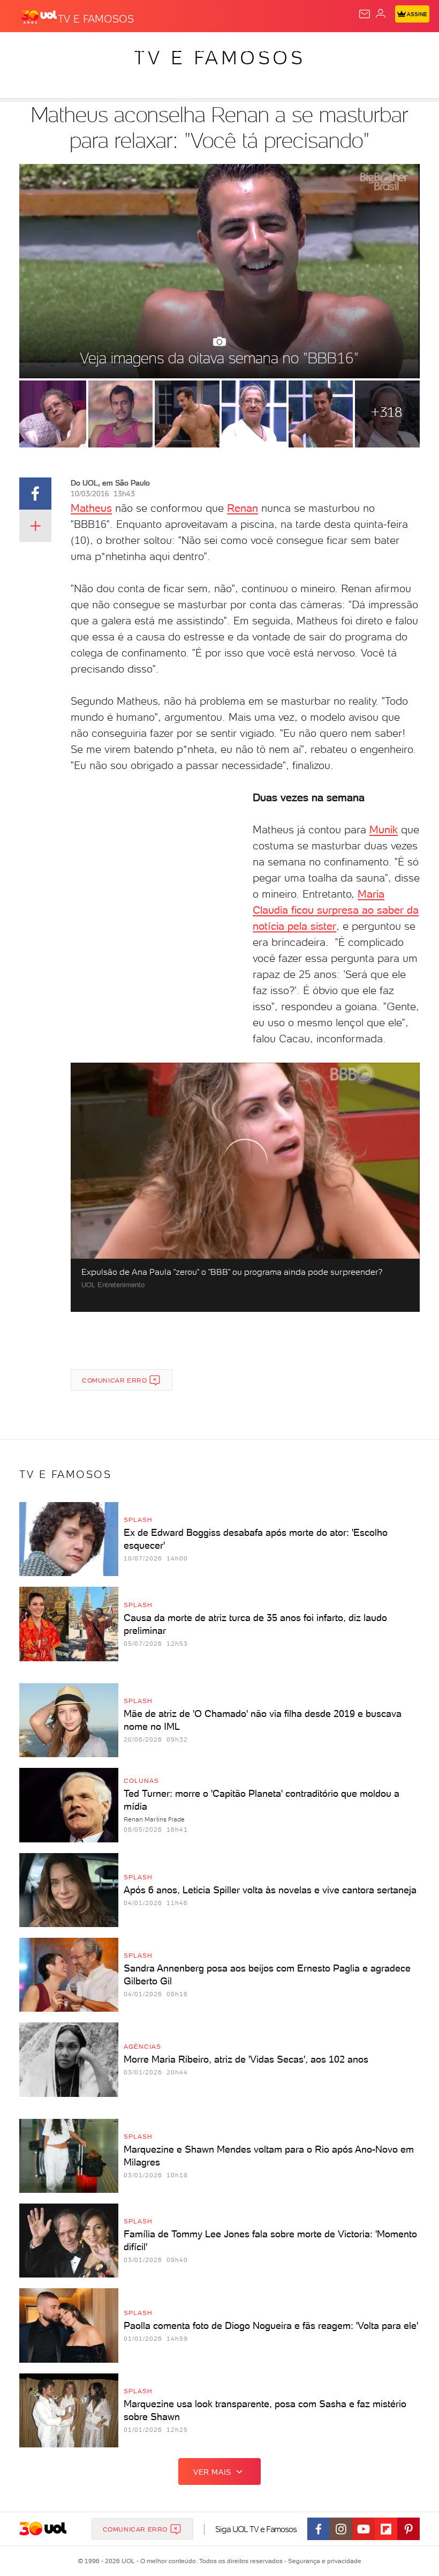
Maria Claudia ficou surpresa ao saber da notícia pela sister (336, 910)
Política (192, 49)
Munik (384, 830)
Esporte (358, 49)
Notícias (150, 49)
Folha (319, 49)
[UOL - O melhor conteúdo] (39, 17)
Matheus (91, 508)
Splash (399, 49)
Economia (278, 49)
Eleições (106, 49)
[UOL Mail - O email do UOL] (365, 14)
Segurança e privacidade (323, 2561)
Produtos (25, 49)
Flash (66, 49)
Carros (234, 49)
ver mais (212, 2472)
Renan (243, 508)
